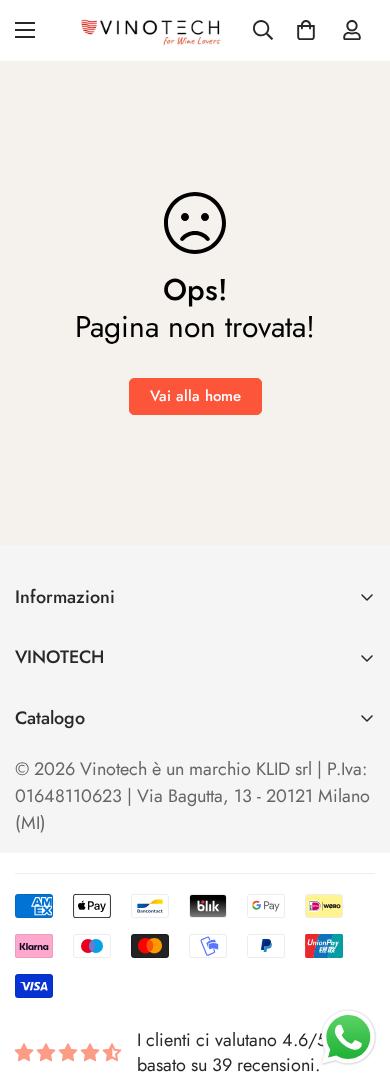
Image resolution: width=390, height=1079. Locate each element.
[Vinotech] (153, 30)
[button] (306, 30)
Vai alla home (195, 396)
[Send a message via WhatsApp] (348, 1037)
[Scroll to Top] (354, 973)
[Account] (352, 30)
